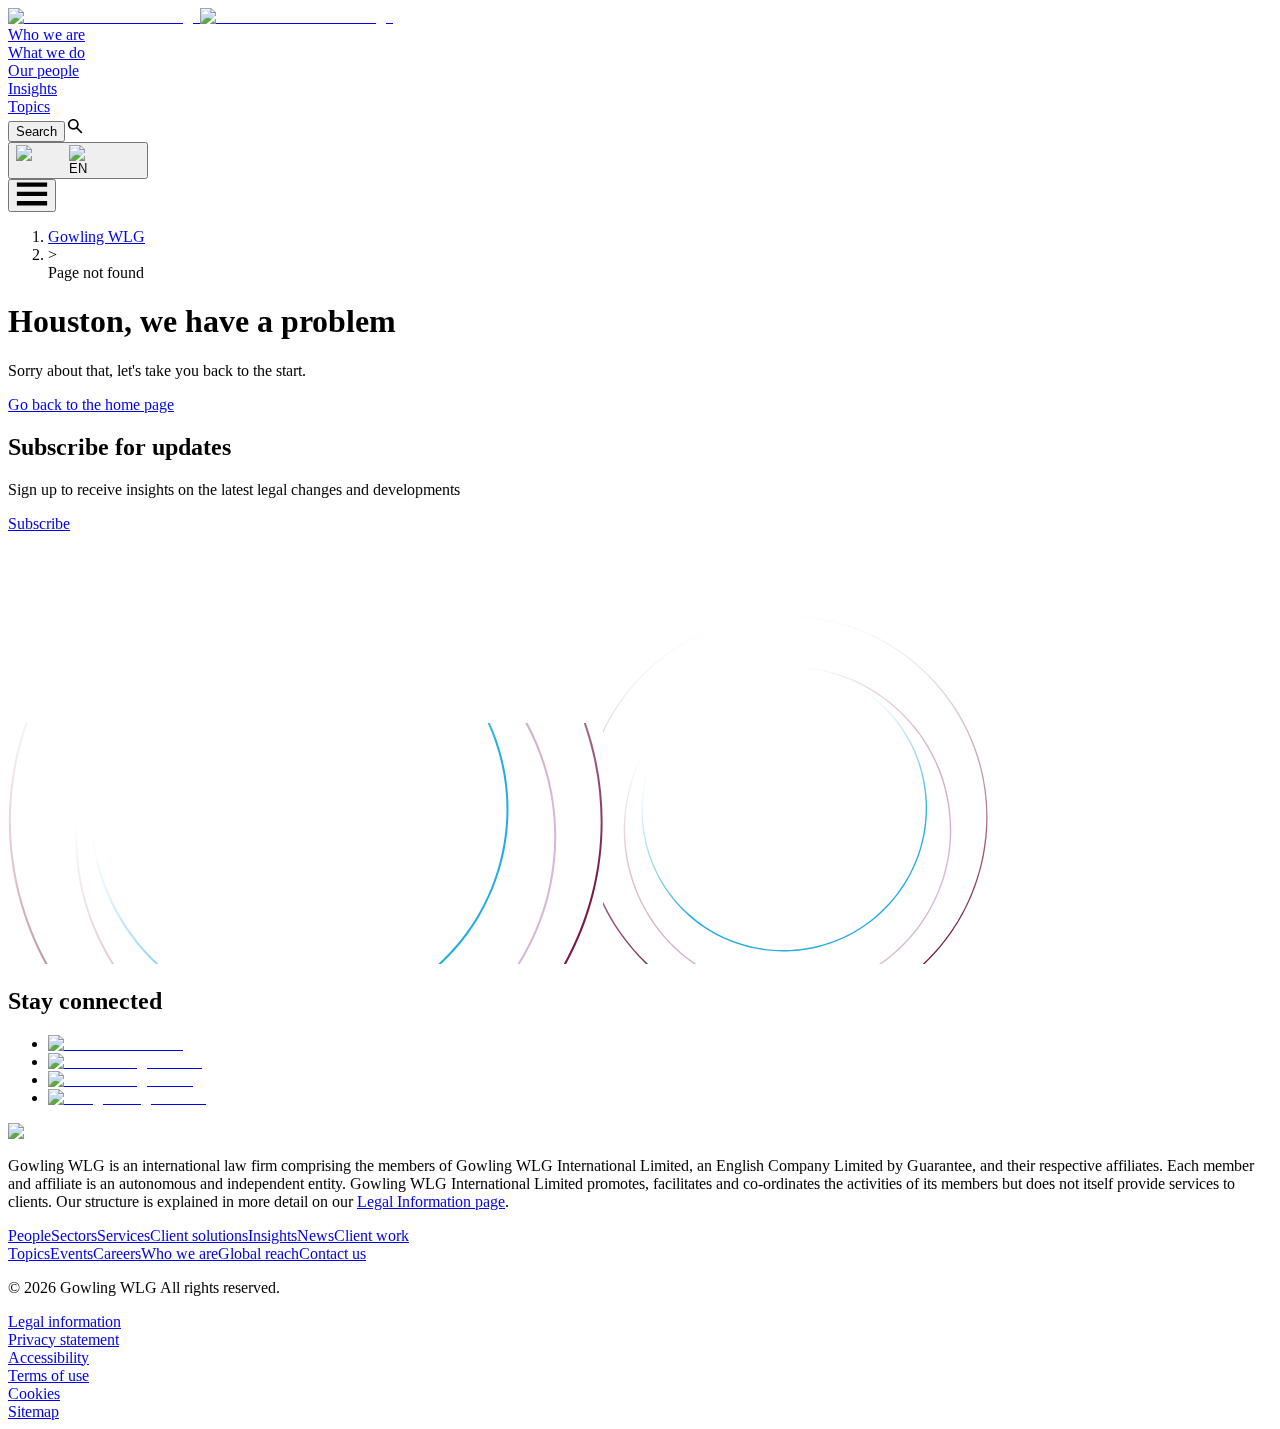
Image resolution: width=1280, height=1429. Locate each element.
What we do (46, 52)
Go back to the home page (91, 404)
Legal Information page (431, 1201)
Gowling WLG (96, 236)
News (315, 1235)
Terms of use (48, 1375)
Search (36, 131)
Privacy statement (63, 1339)
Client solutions (199, 1235)
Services (123, 1235)
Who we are (46, 34)
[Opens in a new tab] (115, 1043)
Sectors (74, 1235)
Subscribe (39, 523)
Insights (32, 88)
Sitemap (33, 1411)
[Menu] (32, 195)
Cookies (34, 1393)
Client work (371, 1235)
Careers (117, 1253)
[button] (200, 16)
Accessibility (48, 1357)
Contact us (332, 1253)
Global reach (258, 1253)
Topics (29, 106)
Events (71, 1253)
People (29, 1235)
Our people (43, 70)
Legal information (64, 1321)
